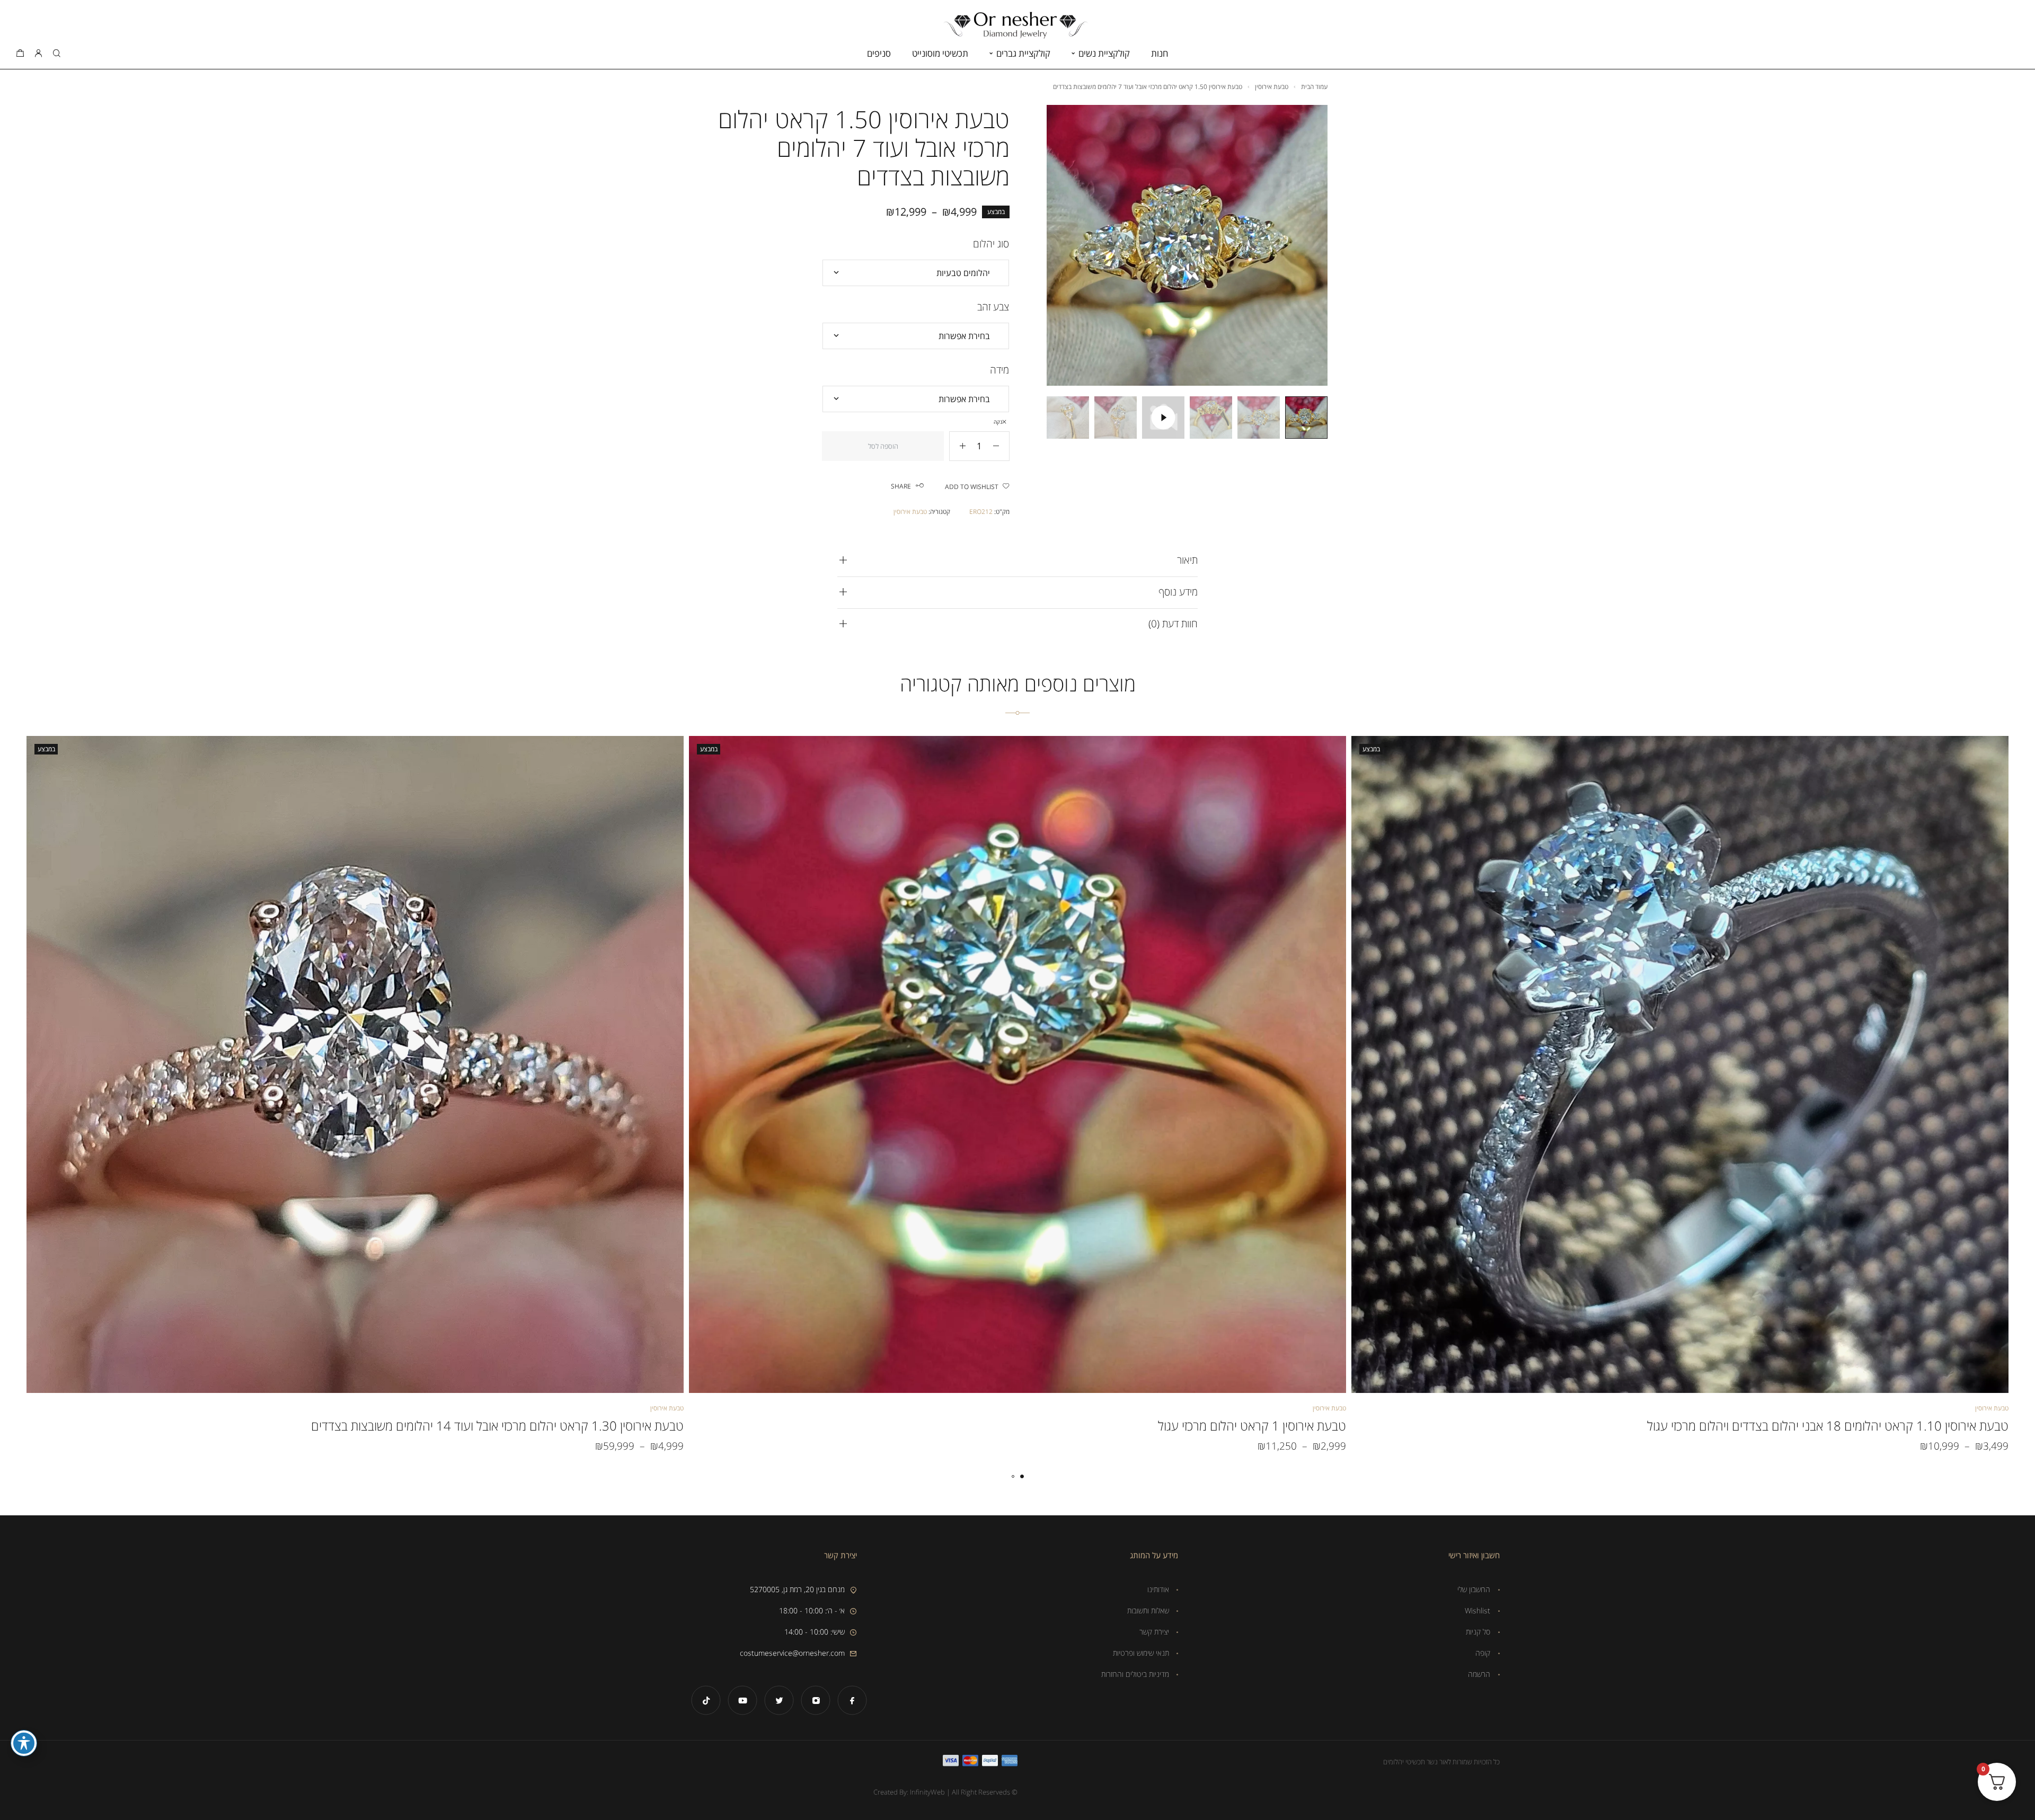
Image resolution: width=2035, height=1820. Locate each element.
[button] (1022, 1476)
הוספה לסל (883, 446)
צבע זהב (993, 307)
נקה (998, 422)
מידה (999, 370)
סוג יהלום (991, 244)
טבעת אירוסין (1272, 87)
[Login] (38, 54)
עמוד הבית (1314, 87)
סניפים (879, 53)
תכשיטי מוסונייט (940, 53)
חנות (1160, 53)
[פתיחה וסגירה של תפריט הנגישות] (24, 1743)
